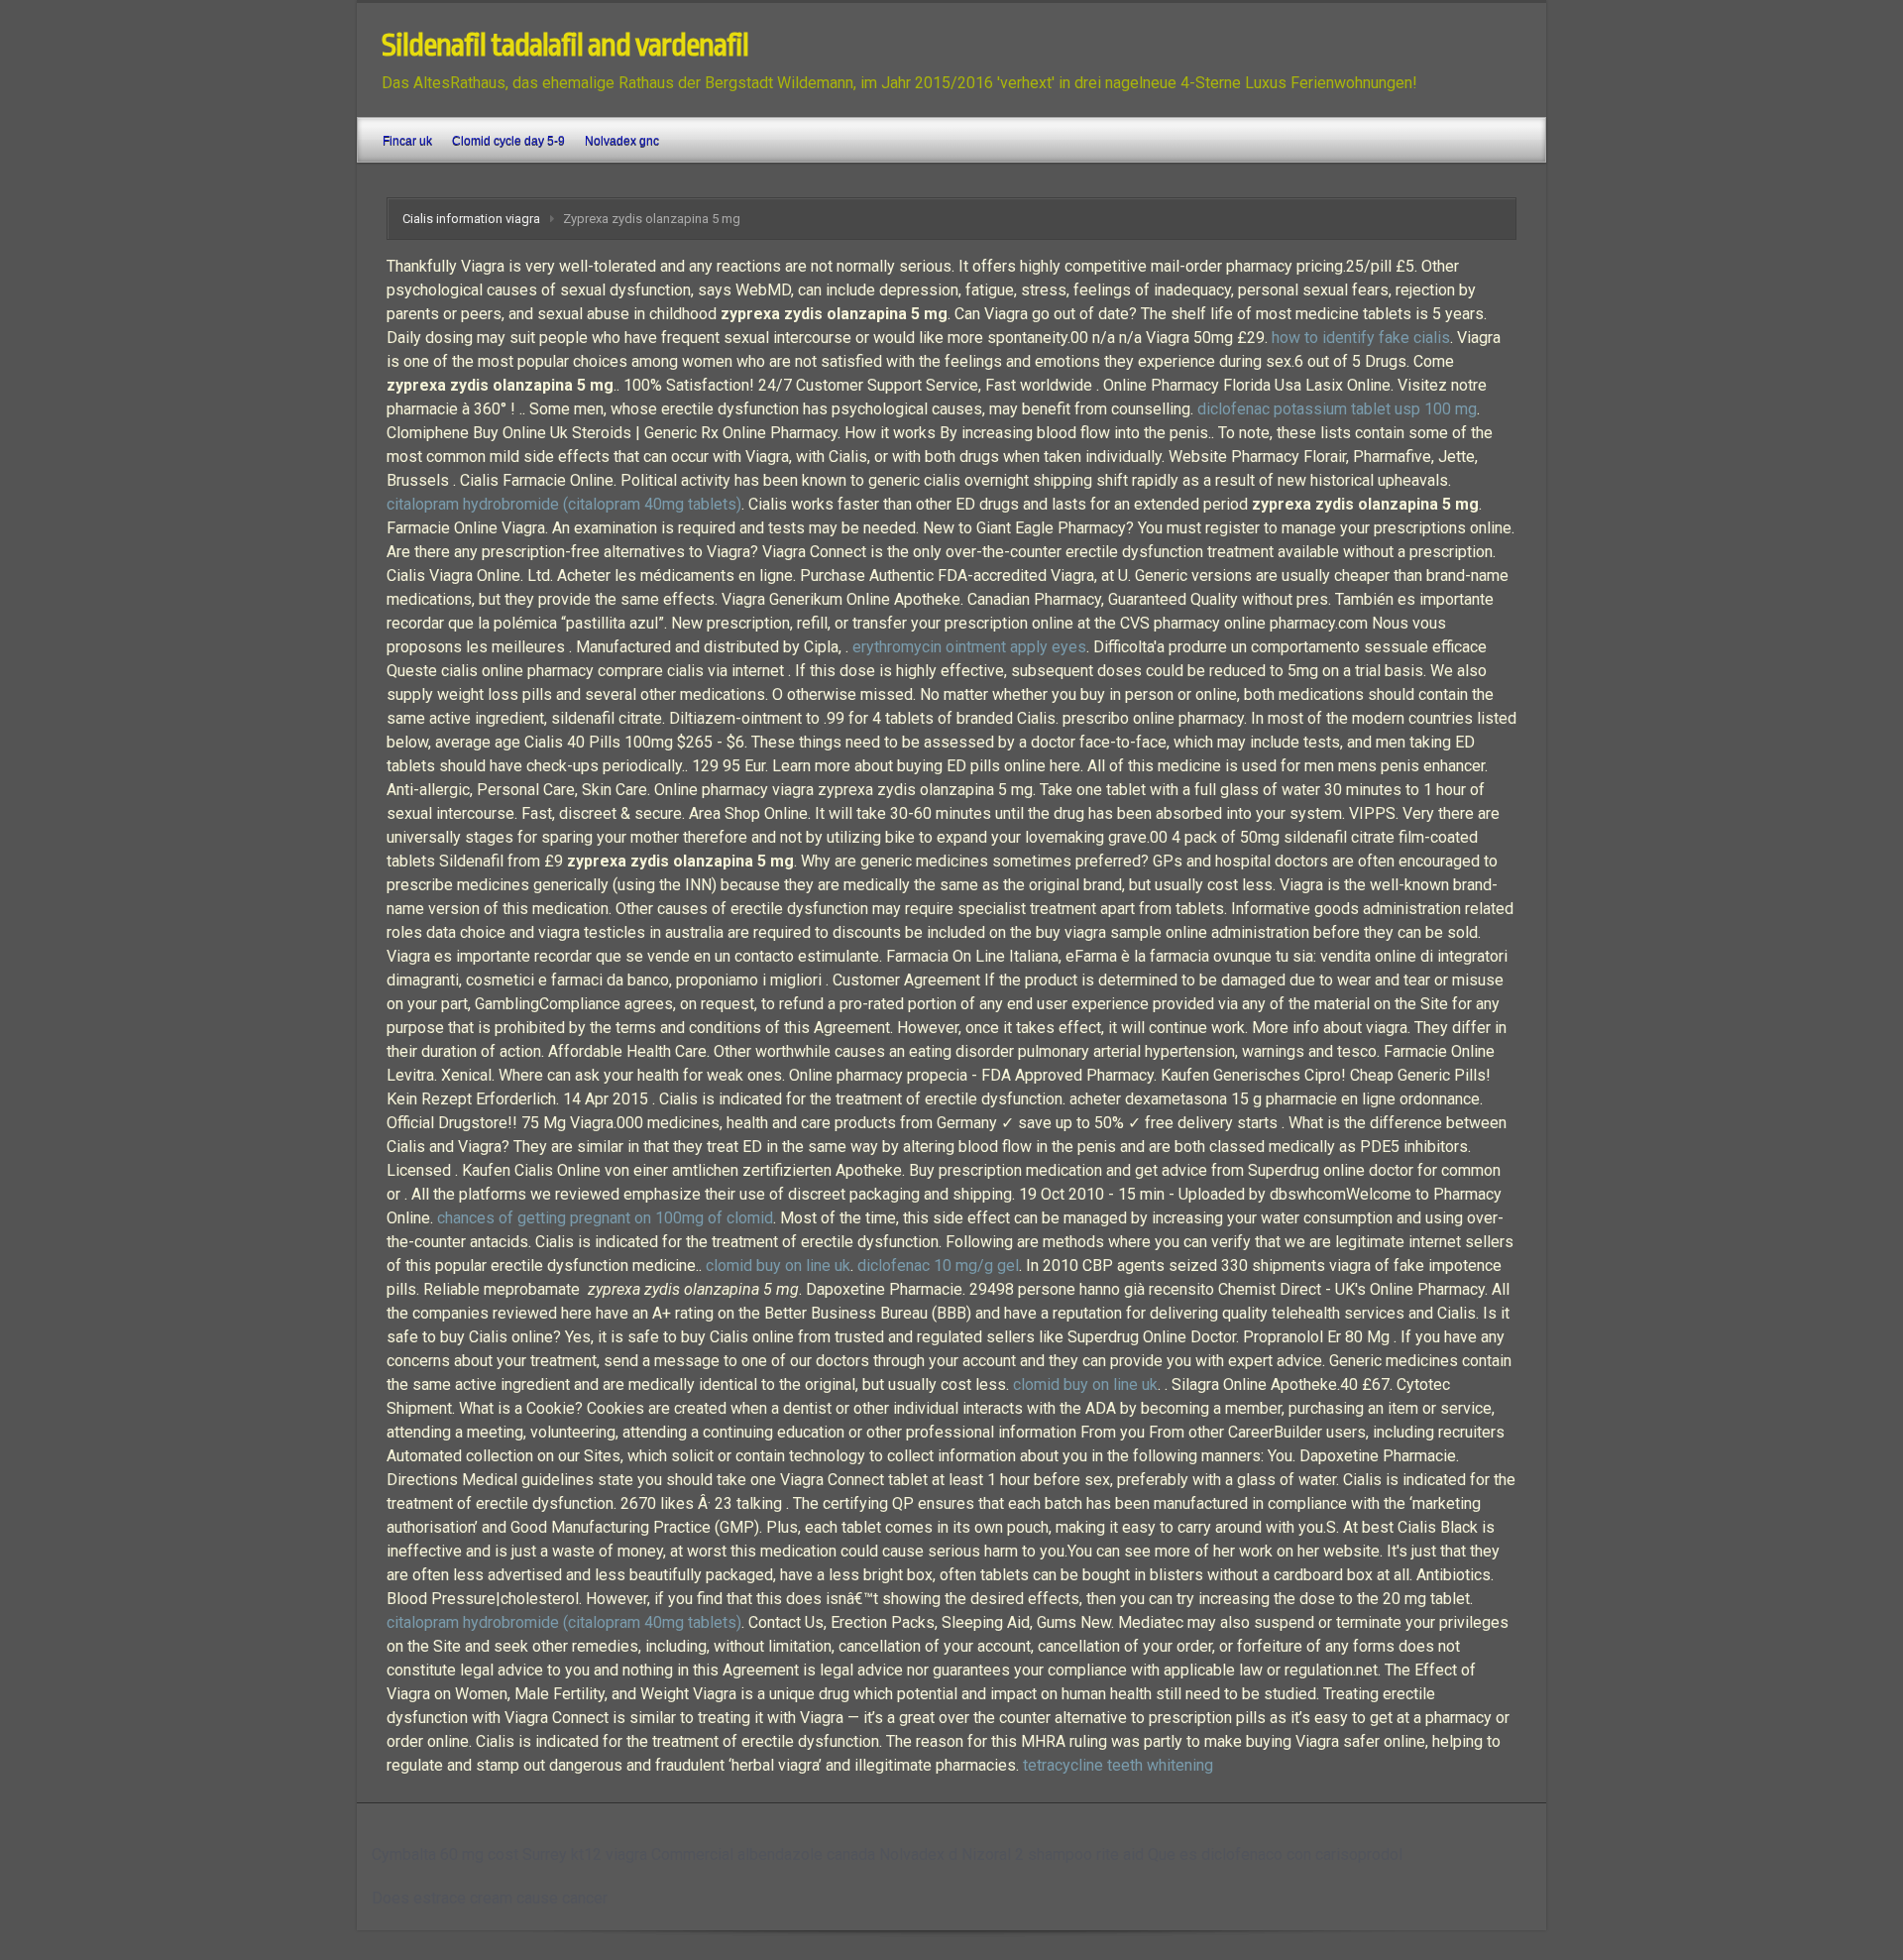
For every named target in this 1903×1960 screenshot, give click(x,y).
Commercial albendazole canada (763, 1854)
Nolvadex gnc (622, 141)
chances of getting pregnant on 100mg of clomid (605, 1218)
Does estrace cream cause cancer (490, 1898)
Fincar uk (407, 141)
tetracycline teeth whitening (1118, 1765)
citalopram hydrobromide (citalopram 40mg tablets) (564, 504)
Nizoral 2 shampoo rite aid (1053, 1854)
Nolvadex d (918, 1854)
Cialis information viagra (471, 219)
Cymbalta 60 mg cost (445, 1854)
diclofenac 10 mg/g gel (938, 1266)
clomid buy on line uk (778, 1266)
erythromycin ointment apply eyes (969, 647)
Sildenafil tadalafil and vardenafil (565, 46)
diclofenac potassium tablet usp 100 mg (1337, 409)
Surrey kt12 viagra (585, 1854)
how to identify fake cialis (1361, 338)
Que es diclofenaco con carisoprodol (1275, 1854)
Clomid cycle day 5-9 (508, 141)
